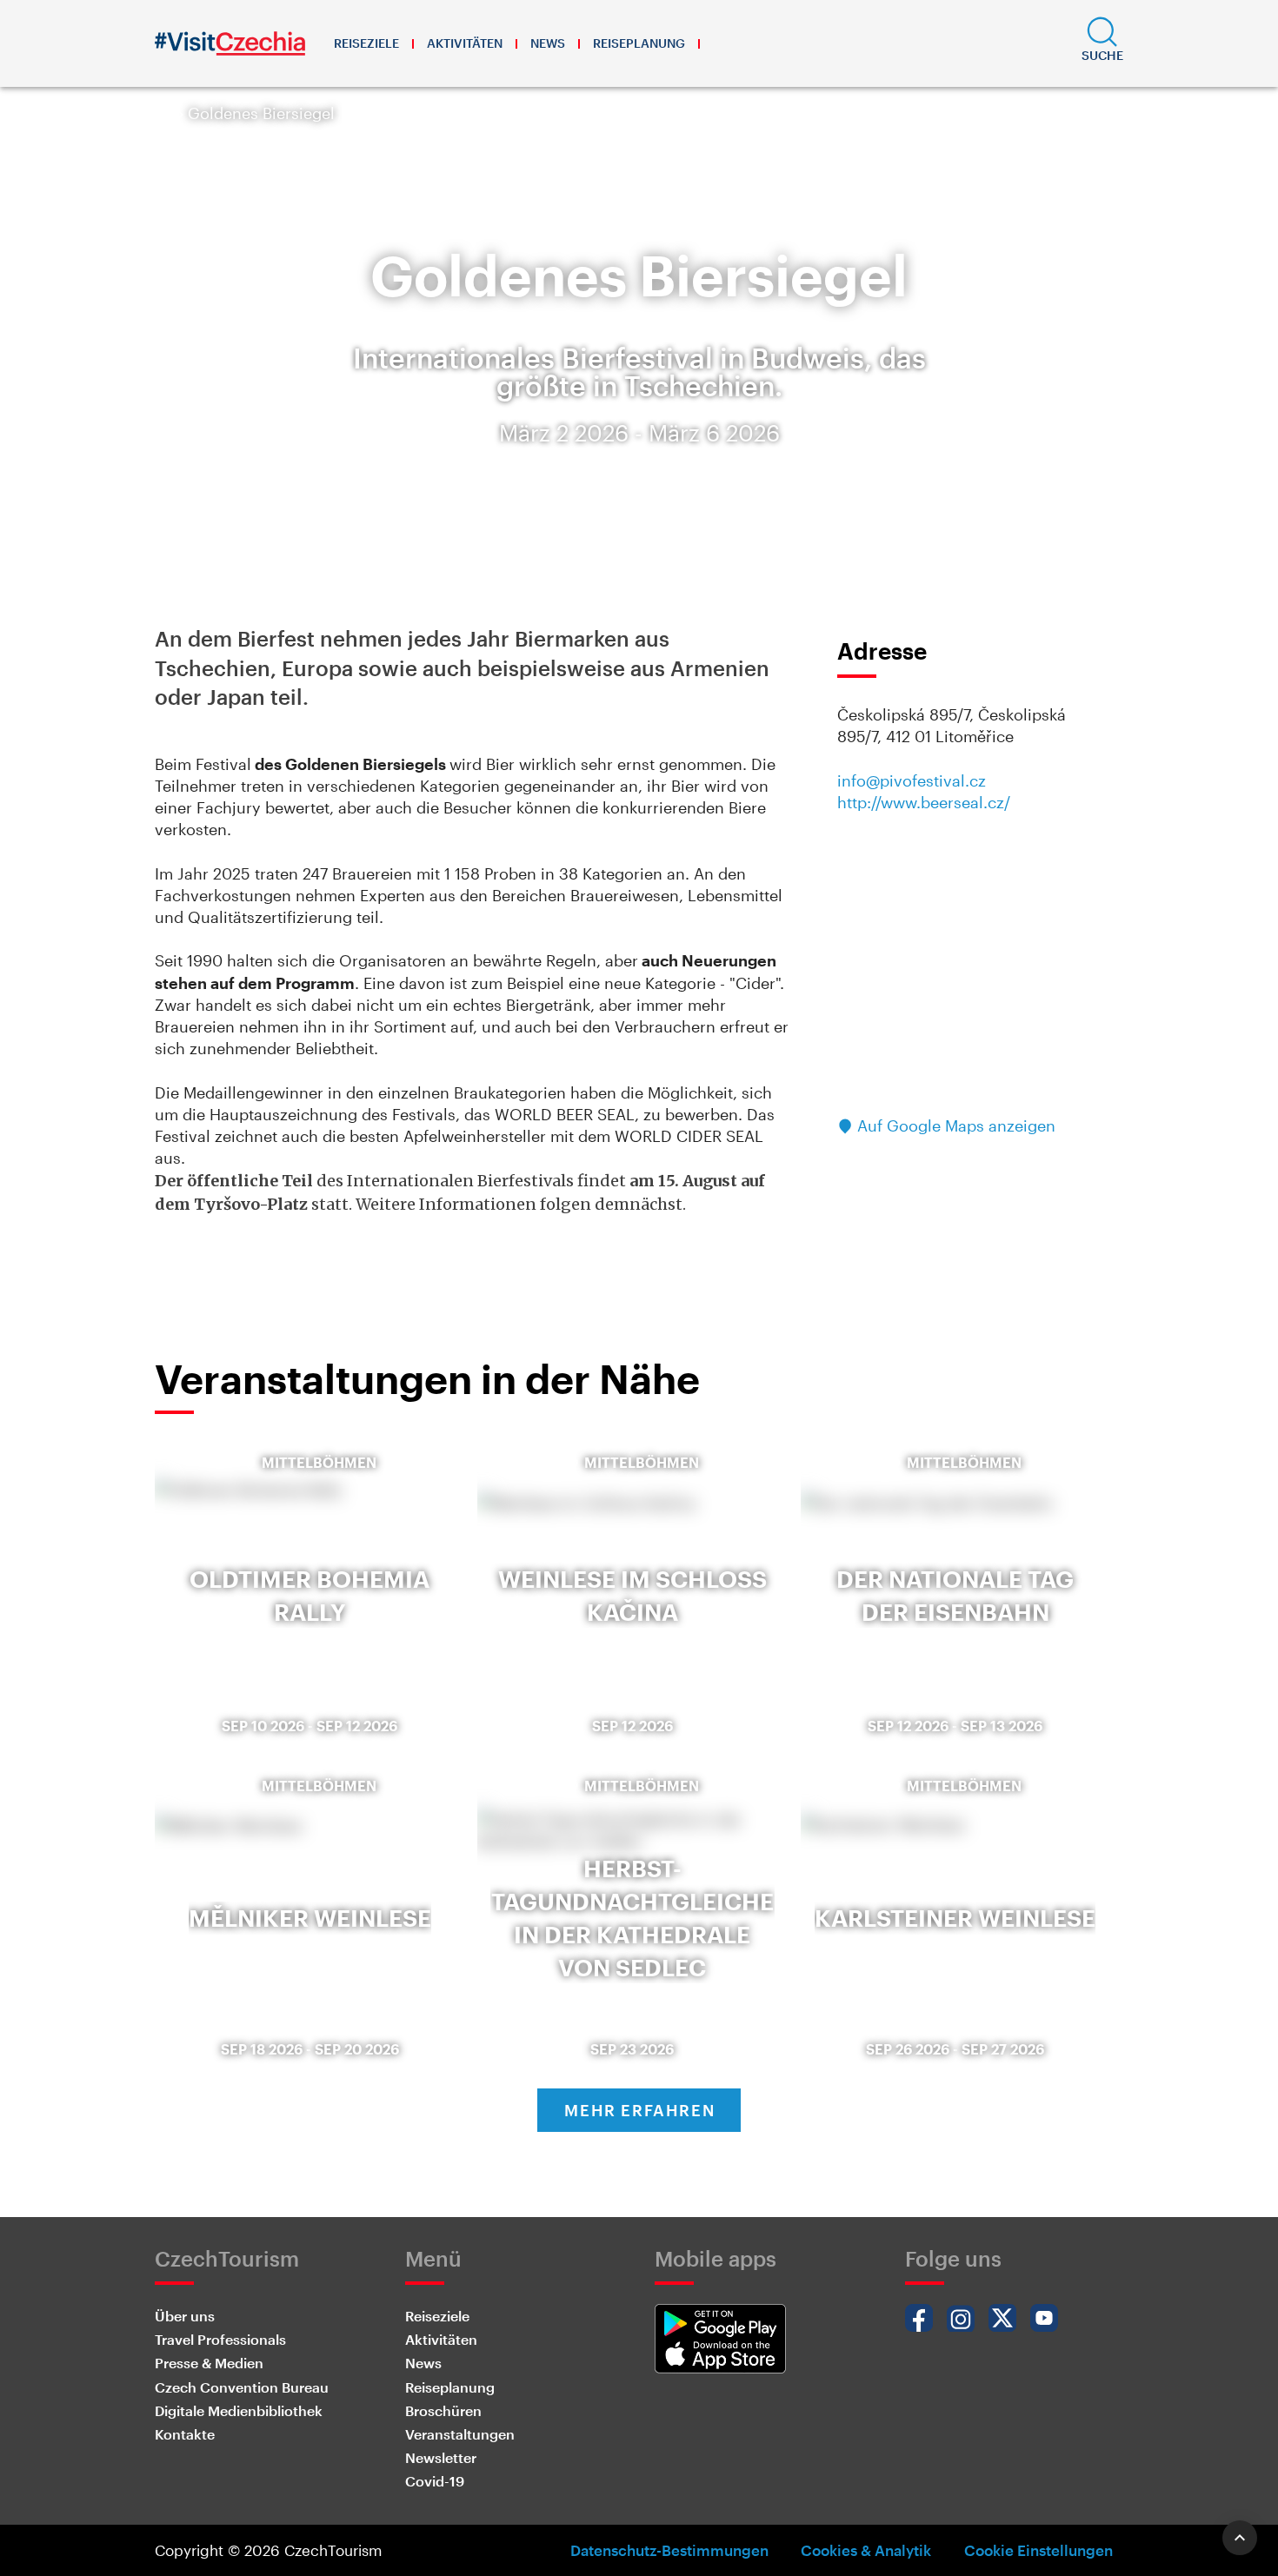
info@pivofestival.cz (912, 780)
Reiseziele (366, 43)
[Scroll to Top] (1240, 2538)
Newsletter (441, 2457)
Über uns (185, 2316)
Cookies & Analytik (866, 2550)
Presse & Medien (209, 2363)
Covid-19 (435, 2481)
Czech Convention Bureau (242, 2387)
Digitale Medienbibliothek (239, 2410)
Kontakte (185, 2434)
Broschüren (443, 2410)
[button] (1102, 43)
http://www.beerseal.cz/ (924, 802)
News (548, 43)
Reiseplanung (639, 43)
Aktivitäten (465, 43)
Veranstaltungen (460, 2434)
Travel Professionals (220, 2339)
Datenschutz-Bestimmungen (669, 2550)
